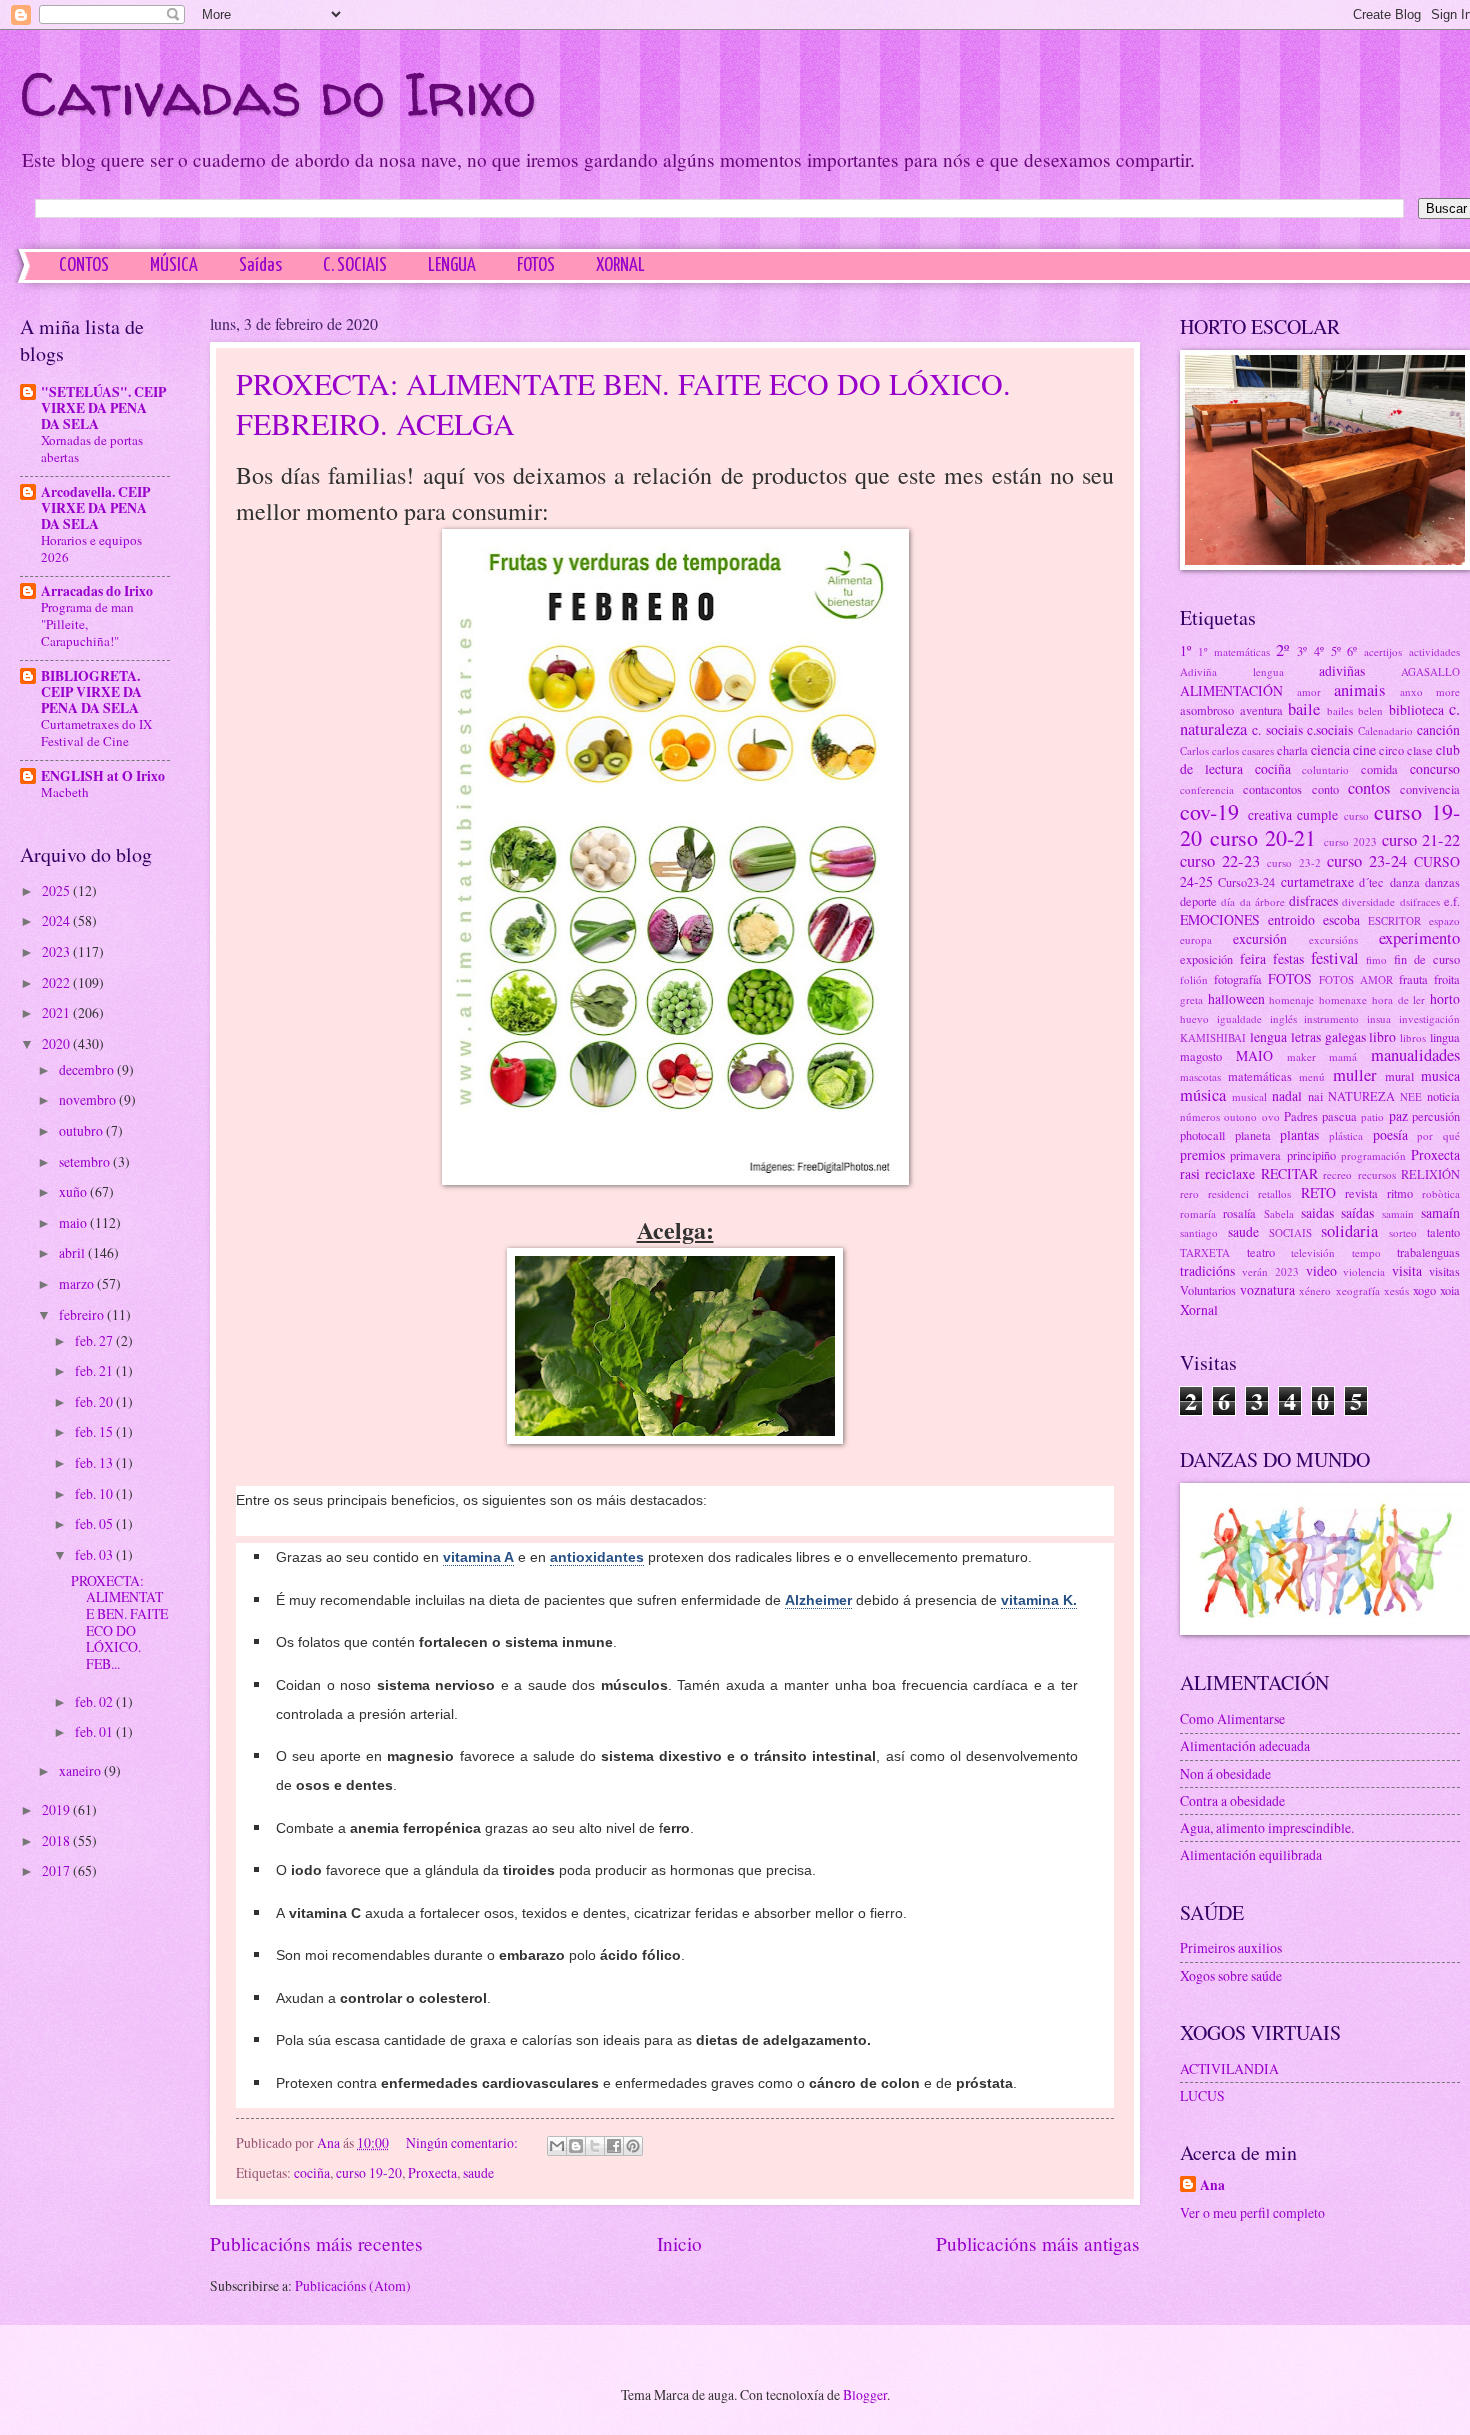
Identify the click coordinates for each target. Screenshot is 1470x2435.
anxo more (1430, 691)
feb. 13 (95, 1462)
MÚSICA (174, 265)
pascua (1339, 1116)
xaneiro (81, 1770)
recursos (1377, 1174)
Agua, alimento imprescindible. (1267, 1827)
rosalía (1239, 1213)
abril (73, 1252)
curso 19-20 (369, 2172)
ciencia (1330, 749)
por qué (1438, 1135)
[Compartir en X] (595, 2146)
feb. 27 (95, 1340)
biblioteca (1416, 709)
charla (1292, 750)
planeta (1253, 1135)
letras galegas (1328, 1036)
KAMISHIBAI (1213, 1037)
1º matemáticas (1234, 651)
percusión (1436, 1116)
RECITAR (1289, 1173)
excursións (1333, 939)
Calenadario (1385, 730)
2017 (57, 1870)
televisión (1313, 1252)
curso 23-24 (1367, 861)
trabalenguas (1428, 1252)
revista (1361, 1193)
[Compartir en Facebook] (614, 2146)
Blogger (865, 2394)
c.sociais (1330, 729)
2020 (57, 1043)
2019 (57, 1809)
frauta (1413, 979)
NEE (1411, 1096)
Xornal (1199, 1309)
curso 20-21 (1263, 837)
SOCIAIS (1290, 1232)
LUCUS (1202, 2095)
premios (1202, 1154)
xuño (74, 1191)
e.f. (1452, 901)
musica (1440, 1075)
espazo (1444, 920)
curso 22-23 (1220, 861)
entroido (1291, 919)
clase (1420, 750)
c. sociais (1277, 729)
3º (1302, 651)
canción (1438, 729)
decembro (88, 1069)
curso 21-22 (1421, 840)
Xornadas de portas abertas (92, 448)
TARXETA (1205, 1252)
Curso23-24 (1246, 882)
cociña (312, 2172)
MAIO (1254, 1055)
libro (1382, 1036)
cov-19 (1209, 811)
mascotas (1200, 1076)
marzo (78, 1283)
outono (1240, 1116)
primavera (1255, 1155)
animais (1359, 690)
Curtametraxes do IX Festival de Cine (96, 732)
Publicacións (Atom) (353, 2285)
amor (1309, 691)
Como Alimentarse (1232, 1718)
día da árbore (1253, 901)
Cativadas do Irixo (278, 94)
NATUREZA (1361, 1096)
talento (1443, 1232)
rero (1189, 1193)
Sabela (1279, 1213)
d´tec (1371, 882)
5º (1336, 651)
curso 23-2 (1293, 862)
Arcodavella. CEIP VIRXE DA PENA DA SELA (95, 508)
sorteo (1403, 1232)
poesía (1390, 1134)
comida (1379, 769)
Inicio (679, 2243)
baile (1304, 709)
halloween (1236, 998)
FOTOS (536, 265)
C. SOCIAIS (355, 265)
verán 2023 (1270, 1271)
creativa (1270, 814)
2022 (57, 982)
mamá (1343, 1056)
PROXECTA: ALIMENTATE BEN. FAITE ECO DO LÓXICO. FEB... (119, 1622)
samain (1398, 1213)
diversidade (1368, 901)
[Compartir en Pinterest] (633, 2146)
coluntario (1325, 769)
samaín (1440, 1212)
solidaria (1349, 1231)
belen (1370, 710)
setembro (86, 1161)
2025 (57, 890)
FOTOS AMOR (1356, 979)
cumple (1317, 814)
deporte (1198, 901)
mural (1399, 1076)
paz (1398, 1115)
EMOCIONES (1220, 919)
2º (1282, 650)
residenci (1228, 1193)
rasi (1190, 1173)
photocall (1202, 1135)
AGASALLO (1430, 671)
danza (1405, 882)
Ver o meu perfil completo (1252, 2212)
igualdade (1239, 1018)
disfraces (1313, 900)
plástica (1346, 1135)
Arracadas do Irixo (97, 591)
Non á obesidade (1225, 1773)
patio (1372, 1116)
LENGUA (452, 265)
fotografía (1238, 979)
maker (1301, 1056)
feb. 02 (95, 1701)
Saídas (260, 265)
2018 (57, 1840)
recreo (1337, 1174)
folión (1194, 979)
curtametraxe (1317, 881)
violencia (1364, 1271)
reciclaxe (1230, 1173)
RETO (1318, 1192)
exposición (1206, 959)
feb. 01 (95, 1731)
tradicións (1207, 1270)
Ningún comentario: (463, 2142)
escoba (1341, 919)
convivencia (1430, 789)
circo (1391, 750)
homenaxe (1343, 999)
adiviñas (1342, 670)
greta (1191, 999)
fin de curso (1427, 959)
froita (1447, 979)
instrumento (1331, 1018)
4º (1319, 651)
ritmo (1400, 1193)
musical (1249, 1096)
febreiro (83, 1314)
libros (1413, 1037)
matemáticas (1260, 1076)
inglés (1283, 1018)
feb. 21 (95, 1370)
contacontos (1272, 789)
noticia (1443, 1096)
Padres (1301, 1116)
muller (1355, 1075)
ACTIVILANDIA (1229, 2068)
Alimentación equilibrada (1251, 1854)
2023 (57, 951)
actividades (1434, 651)
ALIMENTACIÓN (1231, 690)
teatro (1261, 1252)
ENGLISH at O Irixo (103, 776)
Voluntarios (1208, 1290)
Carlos (1194, 750)
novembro (89, 1099)
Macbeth (65, 792)
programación (1373, 1155)
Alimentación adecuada (1245, 1745)
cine (1364, 749)
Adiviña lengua (1232, 671)
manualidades (1415, 1055)
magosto (1201, 1056)
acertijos (1383, 651)
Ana (1212, 2185)
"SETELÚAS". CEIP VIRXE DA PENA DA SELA (103, 408)
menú (1312, 1076)
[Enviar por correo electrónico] (557, 2146)
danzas (1442, 882)
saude (478, 2172)
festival (1335, 958)
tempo (1366, 1252)
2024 (57, 920)
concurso (1435, 768)
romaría (1198, 1213)
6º (1352, 651)
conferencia (1207, 789)
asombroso (1207, 710)
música (1203, 1095)
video (1321, 1270)
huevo (1194, 1018)
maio (74, 1222)
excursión (1260, 938)
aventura (1261, 710)
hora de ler (1398, 999)
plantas (1299, 1134)
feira (1253, 958)
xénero (1315, 1290)
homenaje (1291, 999)
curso (1356, 815)
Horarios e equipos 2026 (91, 548)
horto (1445, 998)
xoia (1450, 1290)
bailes (1340, 710)
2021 (57, 1012)
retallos (1274, 1193)
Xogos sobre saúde (1231, 1975)
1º (1185, 650)
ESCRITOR (1394, 920)
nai (1315, 1096)
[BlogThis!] (576, 2146)
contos (1369, 788)
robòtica (1441, 1193)
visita (1407, 1270)
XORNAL (620, 265)
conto (1325, 789)
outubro (82, 1130)
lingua (1445, 1037)
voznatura (1267, 1289)
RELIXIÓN (1430, 1174)
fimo (1376, 959)
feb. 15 (95, 1431)
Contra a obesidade (1232, 1800)
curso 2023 (1351, 841)
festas (1288, 958)
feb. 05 (95, 1523)
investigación (1429, 1018)
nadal (1287, 1095)
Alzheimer (818, 1600)
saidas (1317, 1212)
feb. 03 (95, 1554)
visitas (1444, 1271)
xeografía (1358, 1290)
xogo (1424, 1290)
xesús (1396, 1290)
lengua (1268, 1036)
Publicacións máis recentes (316, 2243)
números (1200, 1116)
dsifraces (1420, 901)
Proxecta (432, 2172)
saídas (1357, 1212)
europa (1196, 939)
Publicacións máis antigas (1038, 2243)
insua (1379, 1018)
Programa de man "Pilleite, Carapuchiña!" (87, 624)
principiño (1311, 1155)
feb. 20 (95, 1401)
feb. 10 (95, 1493)
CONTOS (84, 265)
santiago (1199, 1232)
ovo (1271, 1116)
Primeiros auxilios (1231, 1947)
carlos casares (1243, 750)
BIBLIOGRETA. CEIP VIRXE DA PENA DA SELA (91, 692)
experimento (1419, 938)
